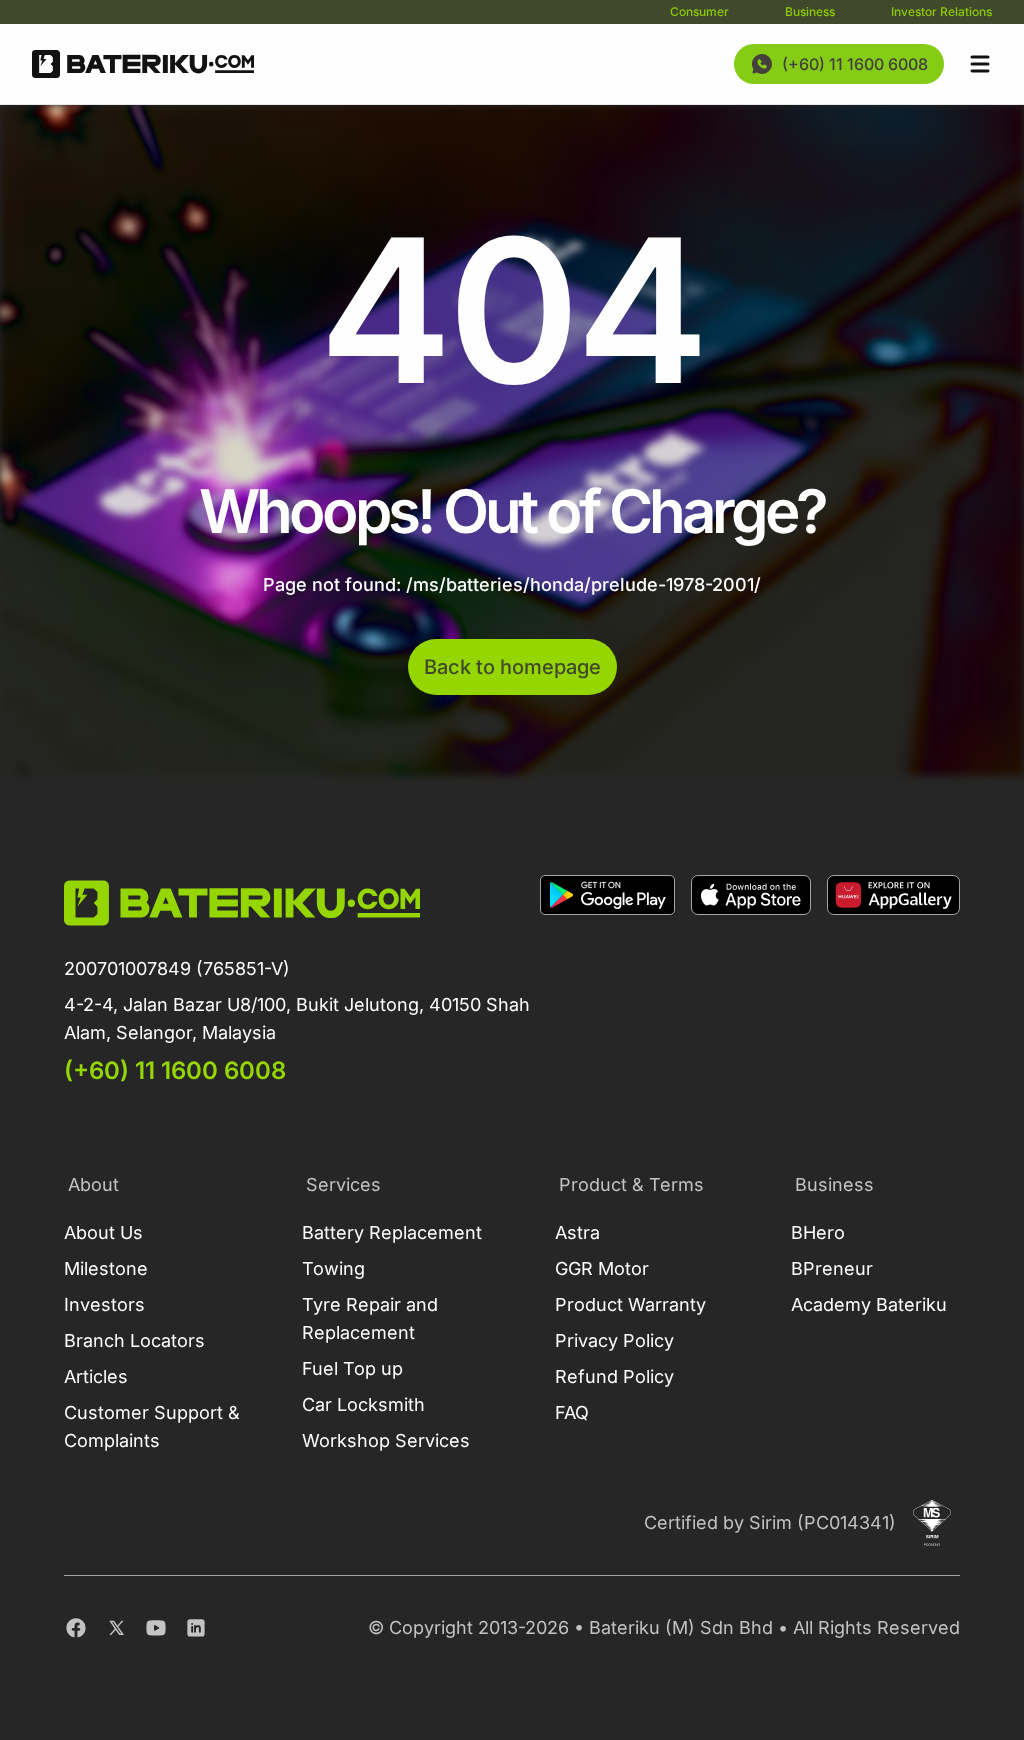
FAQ (572, 1412)
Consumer (699, 11)
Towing (333, 1268)
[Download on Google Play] (607, 981)
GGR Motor (602, 1268)
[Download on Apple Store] (751, 981)
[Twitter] (116, 1628)
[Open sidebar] (980, 64)
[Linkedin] (196, 1628)
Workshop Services (386, 1440)
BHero (818, 1232)
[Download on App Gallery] (893, 981)
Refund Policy (614, 1376)
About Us (103, 1232)
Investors (104, 1304)
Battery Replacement (392, 1232)
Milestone (106, 1268)
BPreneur (832, 1268)
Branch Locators (134, 1340)
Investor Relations (941, 11)
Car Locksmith (363, 1404)
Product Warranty (630, 1304)
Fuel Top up (352, 1368)
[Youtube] (156, 1628)
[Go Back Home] (143, 64)
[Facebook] (76, 1628)
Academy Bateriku (869, 1304)
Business (810, 11)
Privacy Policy (614, 1340)
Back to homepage (512, 667)
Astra (577, 1232)
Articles (96, 1376)
